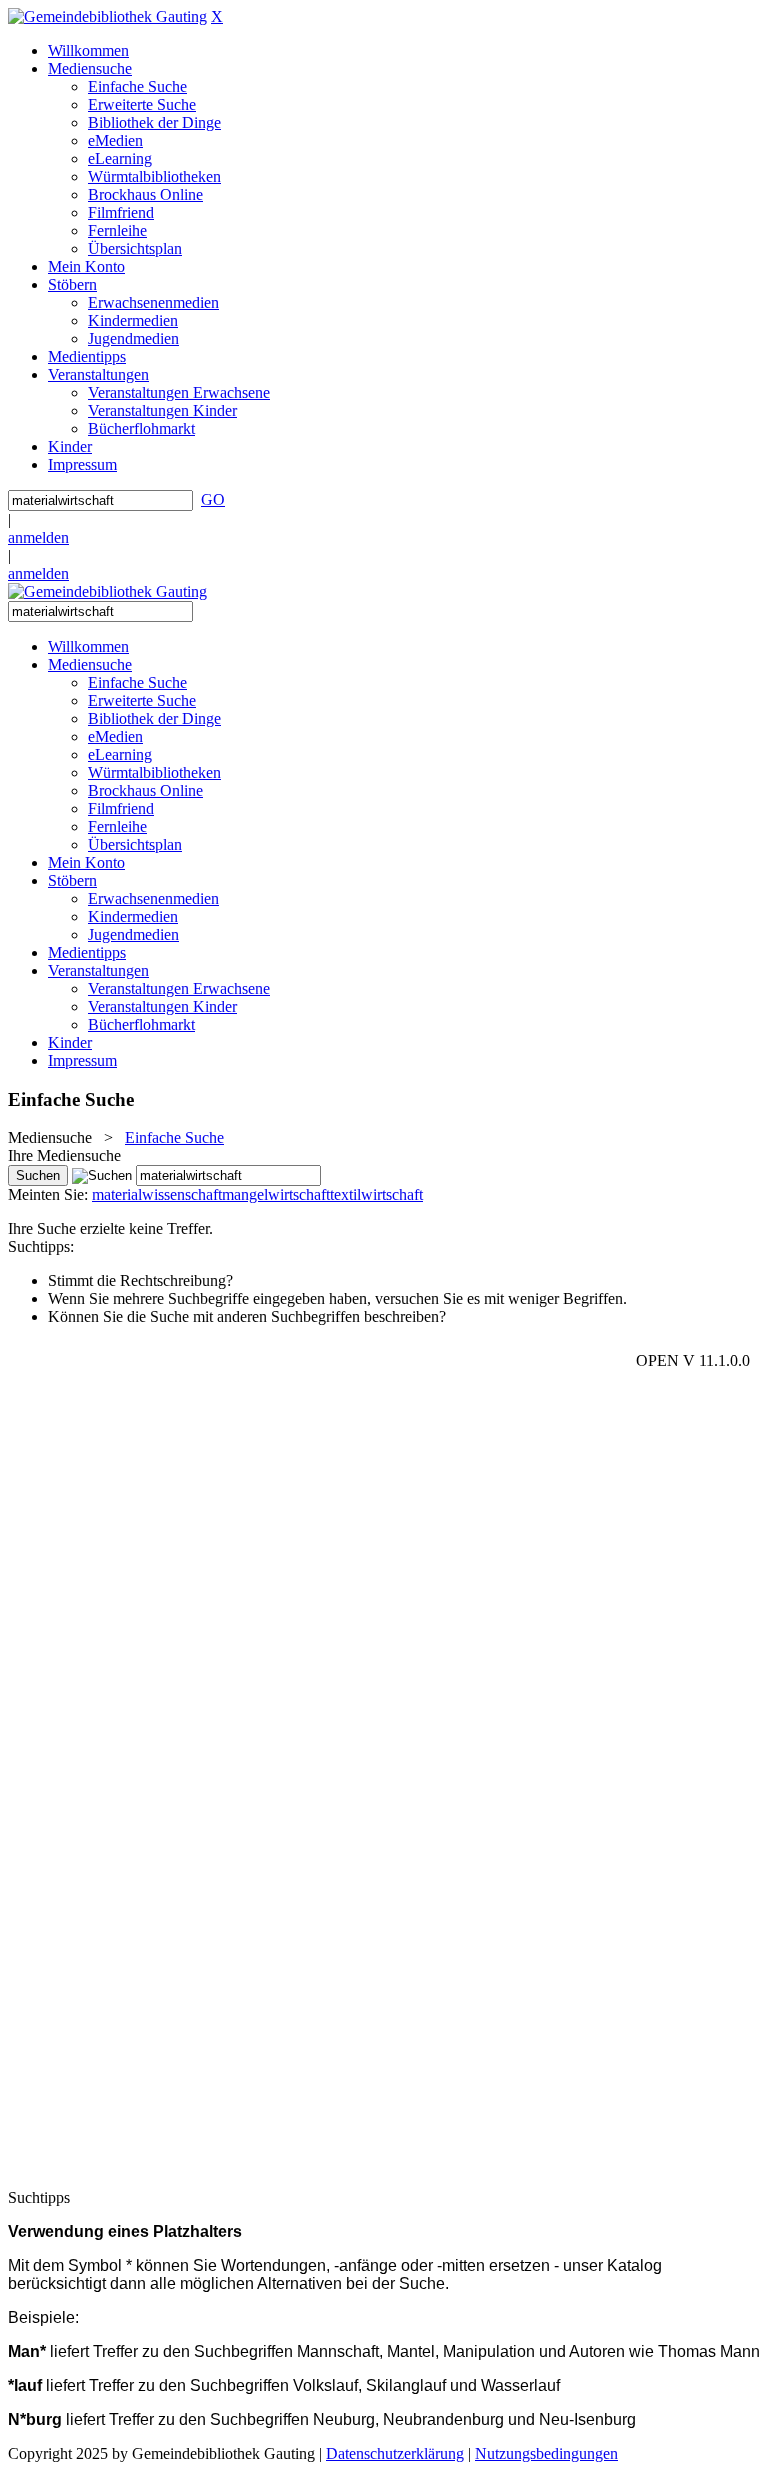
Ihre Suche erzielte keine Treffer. (110, 1228)
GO (213, 499)
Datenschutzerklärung (395, 2453)
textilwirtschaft (376, 1194)
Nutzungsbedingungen (546, 2453)
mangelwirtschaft (276, 1194)
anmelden (38, 537)
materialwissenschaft (157, 1194)
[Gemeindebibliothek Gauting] (107, 16)
